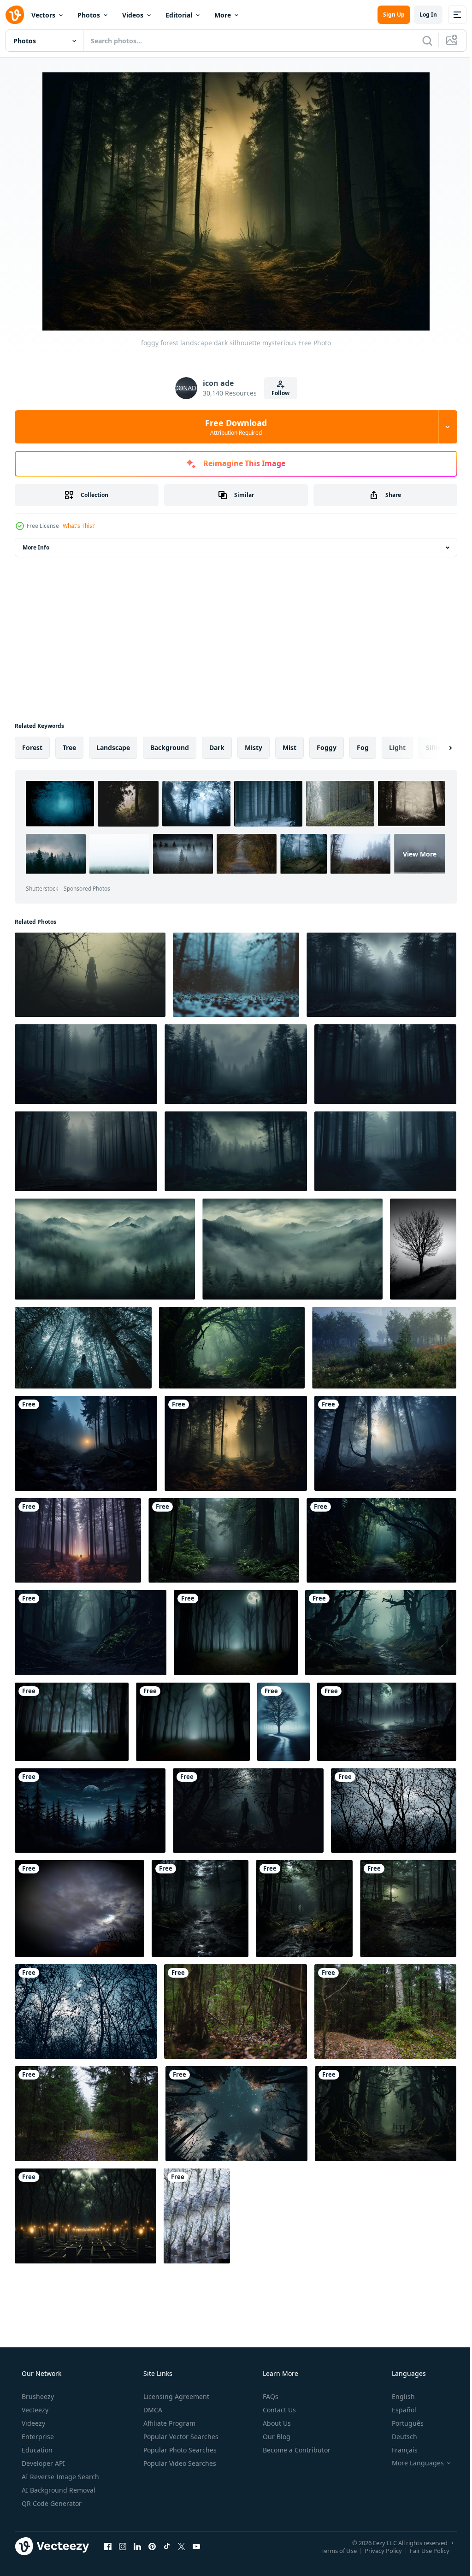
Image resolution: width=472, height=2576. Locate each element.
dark (217, 747)
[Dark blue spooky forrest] (86, 2012)
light (397, 747)
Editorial (179, 15)
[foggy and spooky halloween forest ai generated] (236, 1633)
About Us (276, 2423)
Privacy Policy (376, 2550)
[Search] (420, 41)
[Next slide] (436, 748)
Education (36, 2450)
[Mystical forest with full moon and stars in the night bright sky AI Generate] (236, 2114)
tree (69, 747)
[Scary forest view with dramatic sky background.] (394, 1811)
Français (399, 2450)
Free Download (233, 427)
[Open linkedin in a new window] (137, 2546)
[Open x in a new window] (182, 2546)
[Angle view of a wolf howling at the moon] (83, 1348)
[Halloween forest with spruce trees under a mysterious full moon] (90, 1811)
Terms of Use (332, 2550)
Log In (421, 15)
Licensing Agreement (175, 2396)
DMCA (152, 2410)
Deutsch (398, 2437)
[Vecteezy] (15, 15)
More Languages (412, 2463)
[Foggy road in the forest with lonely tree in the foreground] (283, 1722)
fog (363, 747)
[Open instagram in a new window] (123, 2546)
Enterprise (37, 2437)
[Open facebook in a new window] (108, 2546)
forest (32, 747)
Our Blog (276, 2437)
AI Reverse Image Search (59, 2477)
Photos (89, 15)
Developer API (42, 2463)
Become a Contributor (296, 2450)
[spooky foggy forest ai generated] (72, 1722)
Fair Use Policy (423, 2550)
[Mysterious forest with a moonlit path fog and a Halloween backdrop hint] (387, 1722)
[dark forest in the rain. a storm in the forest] (236, 2012)
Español (398, 2410)
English (397, 2396)
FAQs (270, 2396)
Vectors (43, 15)
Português (402, 2423)
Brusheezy (37, 2396)
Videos (133, 15)
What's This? (79, 526)
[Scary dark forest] (423, 1249)
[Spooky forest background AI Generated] (381, 1633)
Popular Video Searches (179, 2463)
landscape (113, 747)
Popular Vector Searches (180, 2437)
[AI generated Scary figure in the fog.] (90, 975)
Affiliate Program (168, 2423)
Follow (277, 393)
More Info (36, 547)
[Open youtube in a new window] (196, 2546)
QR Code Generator (51, 2503)
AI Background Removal (58, 2490)
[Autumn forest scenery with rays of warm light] (384, 1348)
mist (289, 747)
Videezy (32, 2423)
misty (254, 747)
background (170, 747)
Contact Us (278, 2410)
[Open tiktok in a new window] (167, 2546)
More (223, 15)
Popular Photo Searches (179, 2450)
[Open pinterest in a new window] (152, 2546)
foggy (327, 747)
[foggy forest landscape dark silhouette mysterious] (86, 1443)
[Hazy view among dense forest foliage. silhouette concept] (232, 1348)
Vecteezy (34, 2410)
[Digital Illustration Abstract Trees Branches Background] (197, 2216)
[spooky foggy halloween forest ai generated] (193, 1722)
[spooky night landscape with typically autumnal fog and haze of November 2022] (80, 1908)
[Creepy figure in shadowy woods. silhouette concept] (248, 1811)
